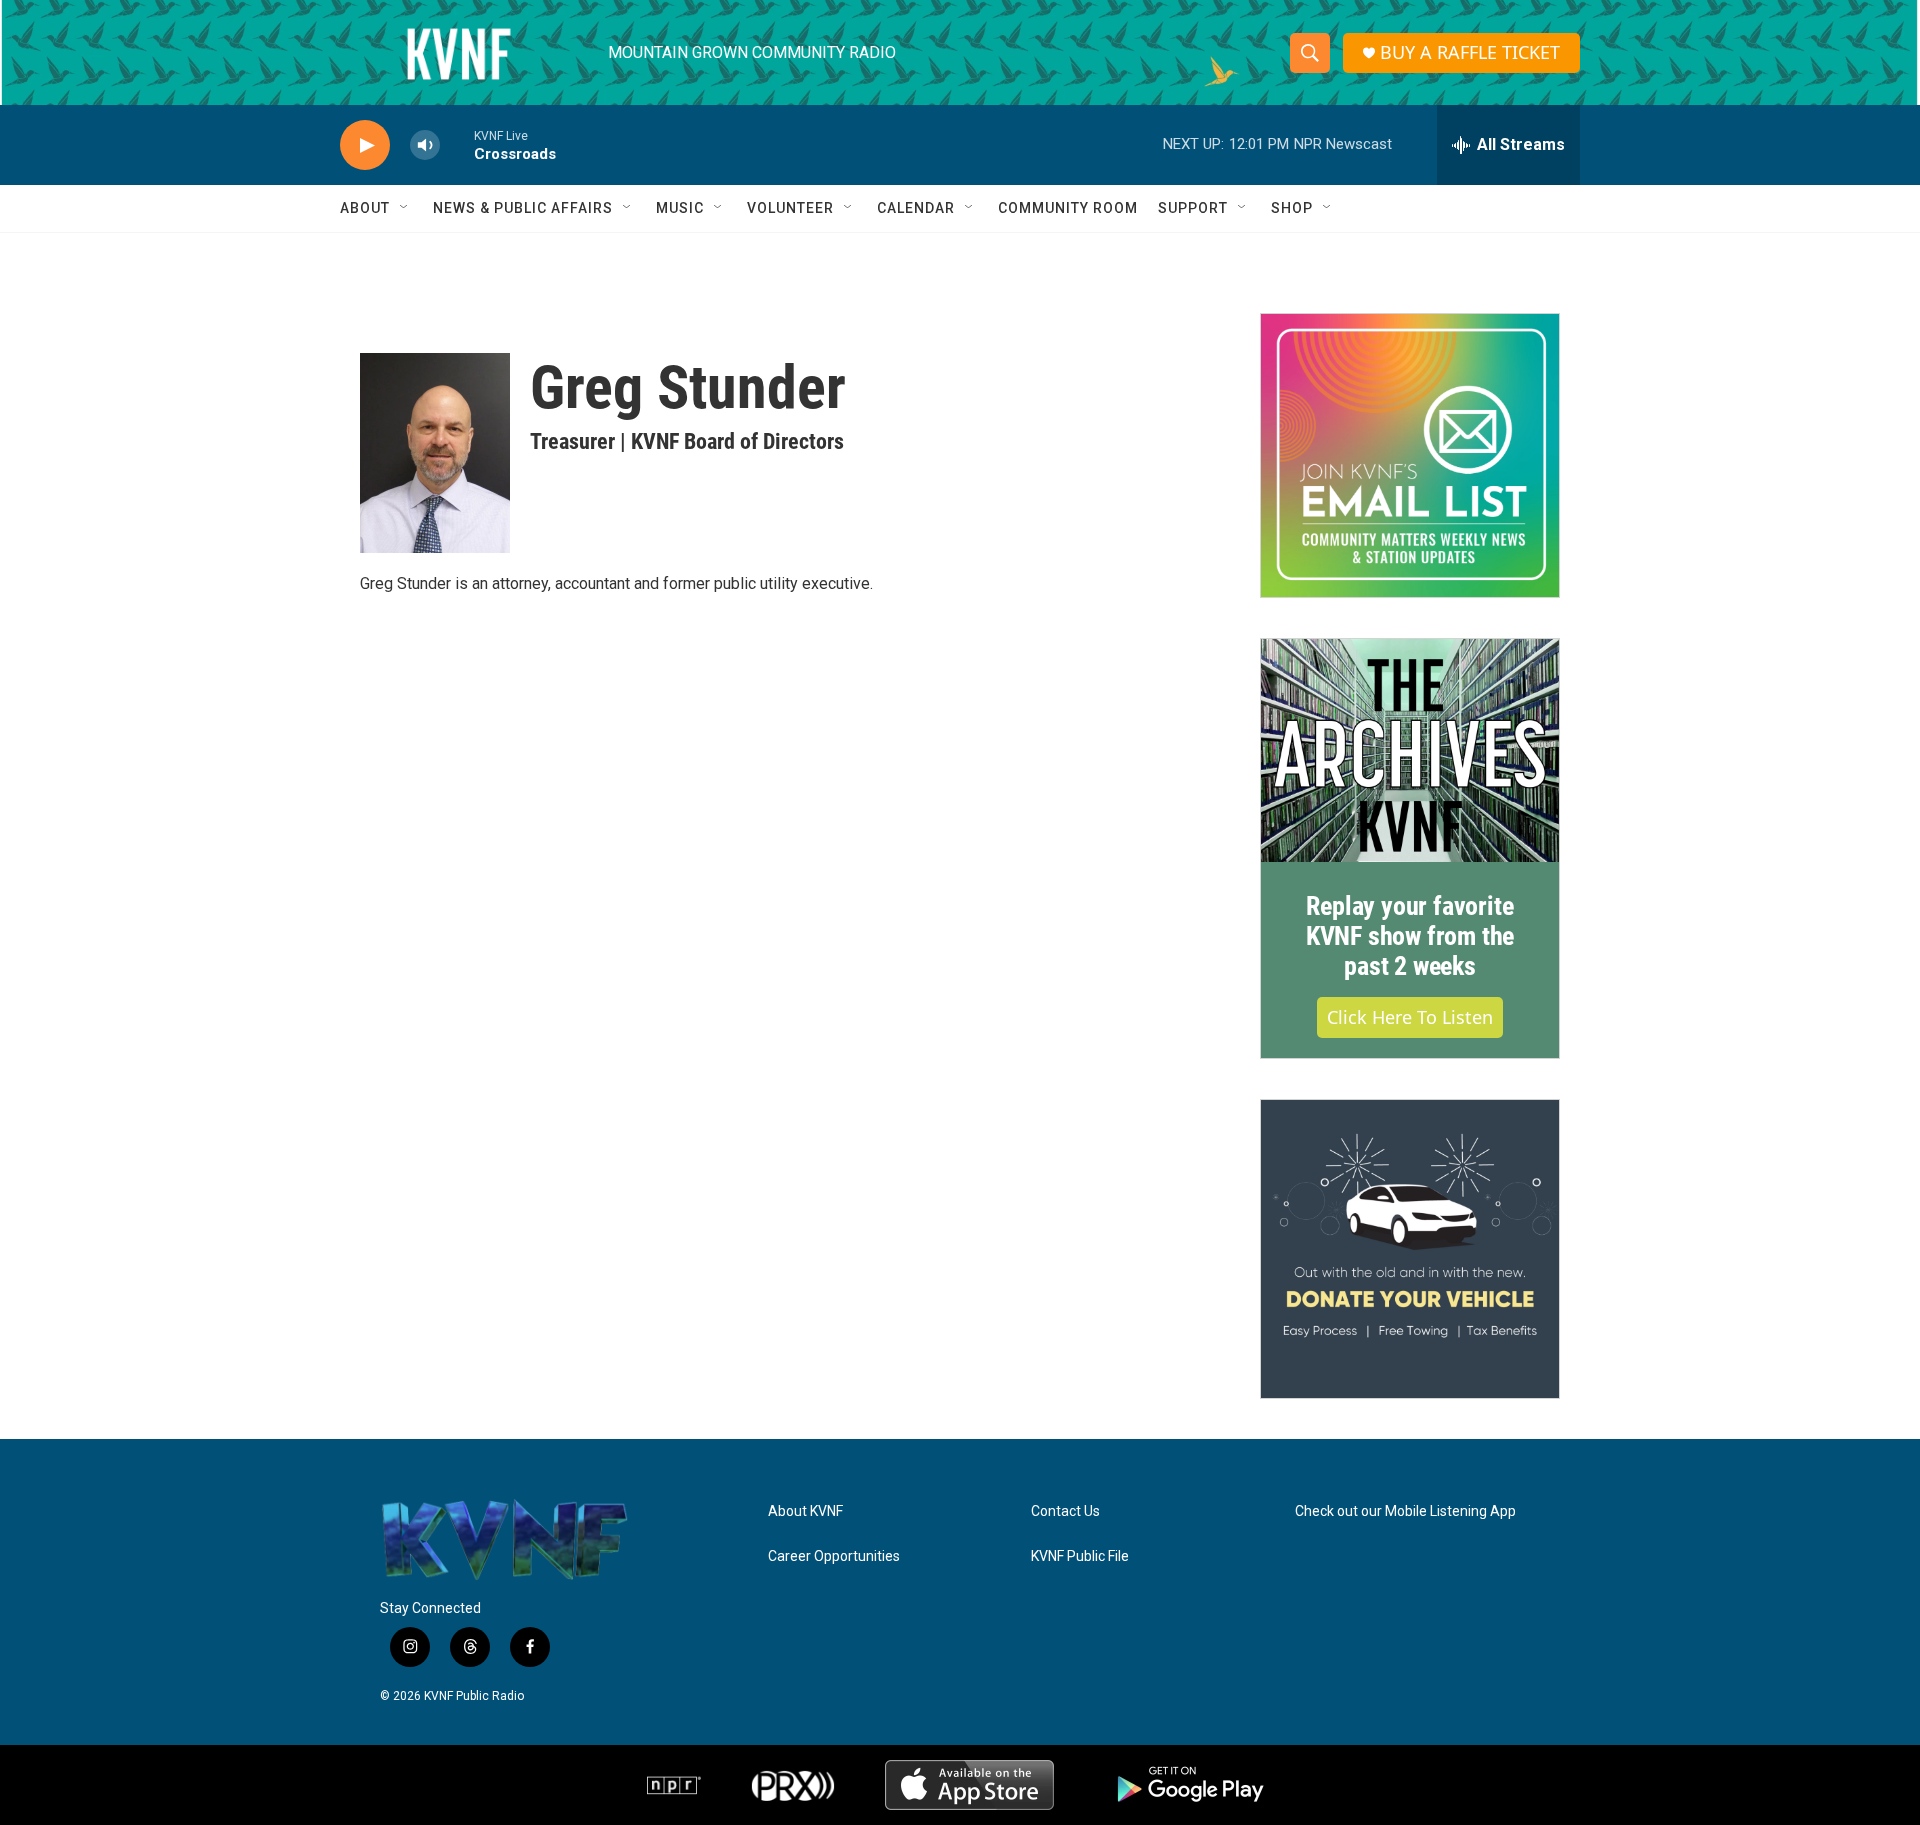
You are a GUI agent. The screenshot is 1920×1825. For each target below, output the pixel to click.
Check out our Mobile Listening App (1405, 1511)
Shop (1292, 208)
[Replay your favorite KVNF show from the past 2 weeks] (1410, 751)
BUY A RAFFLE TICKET (1470, 52)
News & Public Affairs (523, 208)
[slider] (457, 144)
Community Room (1068, 208)
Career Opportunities (834, 1556)
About (365, 208)
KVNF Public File (1080, 1556)
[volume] (425, 145)
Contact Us (1065, 1511)
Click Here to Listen (1410, 1017)
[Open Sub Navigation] (405, 208)
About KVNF (805, 1511)
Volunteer (790, 208)
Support (1193, 208)
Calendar (916, 208)
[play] (365, 145)
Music (680, 208)
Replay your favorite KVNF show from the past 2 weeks (1410, 936)
